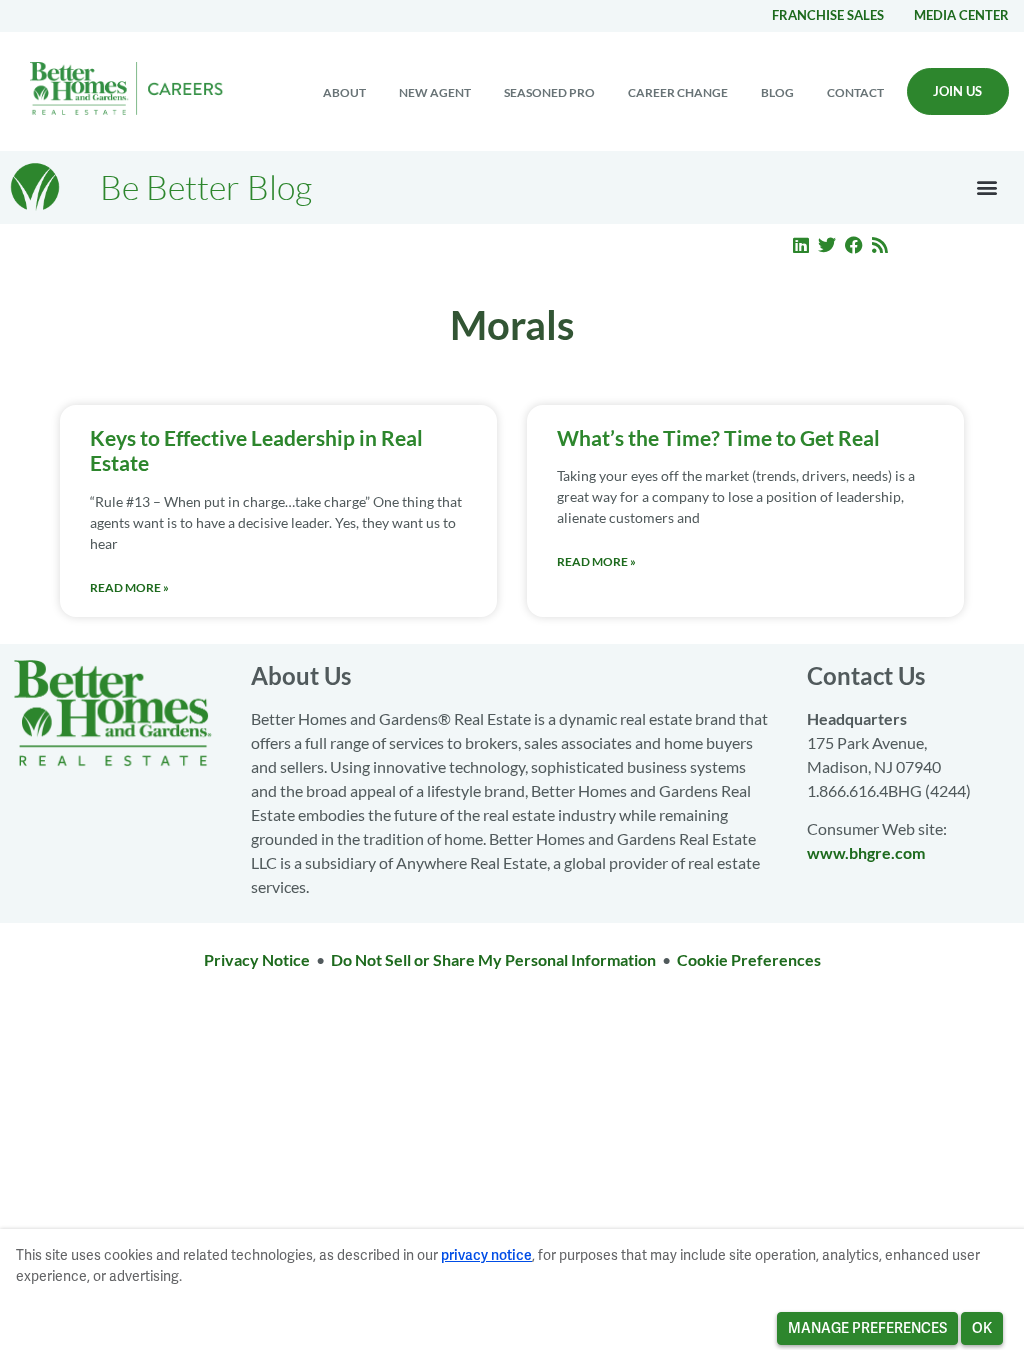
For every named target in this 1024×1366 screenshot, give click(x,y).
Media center (961, 15)
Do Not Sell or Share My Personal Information (493, 959)
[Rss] (881, 245)
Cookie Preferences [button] (749, 959)
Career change (678, 92)
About (344, 92)
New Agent (435, 92)
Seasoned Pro (549, 92)
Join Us (957, 91)
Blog (777, 92)
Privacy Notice (257, 959)
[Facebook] (854, 245)
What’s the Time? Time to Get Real (718, 437)
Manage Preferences (867, 1328)
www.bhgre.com (866, 852)
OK (982, 1328)
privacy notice (486, 1255)
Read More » (129, 587)
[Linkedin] (801, 245)
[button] (987, 187)
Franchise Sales (828, 15)
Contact (855, 92)
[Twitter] (827, 245)
